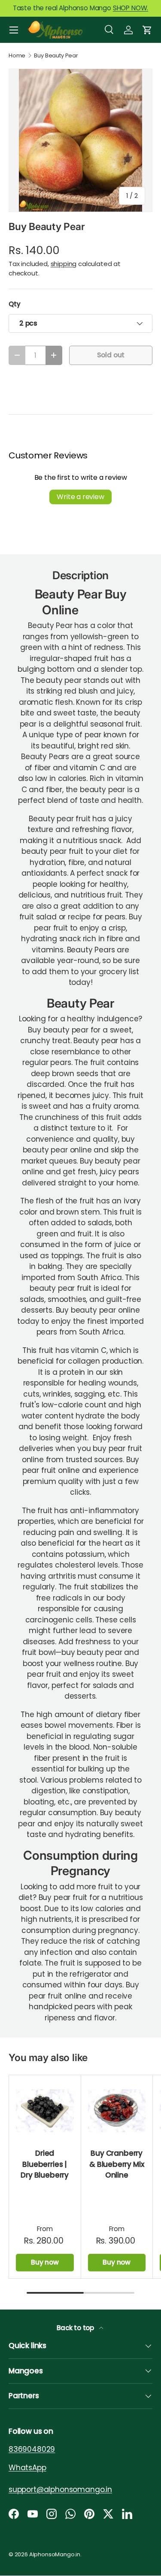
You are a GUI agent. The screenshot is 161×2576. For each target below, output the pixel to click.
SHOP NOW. (131, 8)
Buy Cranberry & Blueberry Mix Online (117, 2164)
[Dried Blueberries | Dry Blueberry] (45, 2111)
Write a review (80, 497)
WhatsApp (27, 2468)
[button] (147, 30)
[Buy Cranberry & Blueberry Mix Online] (117, 2111)
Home (17, 56)
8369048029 (32, 2449)
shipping (64, 264)
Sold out (111, 355)
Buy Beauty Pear (56, 56)
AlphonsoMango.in (55, 2554)
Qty (15, 304)
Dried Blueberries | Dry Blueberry (45, 2164)
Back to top (76, 2328)
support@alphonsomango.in (60, 2489)
